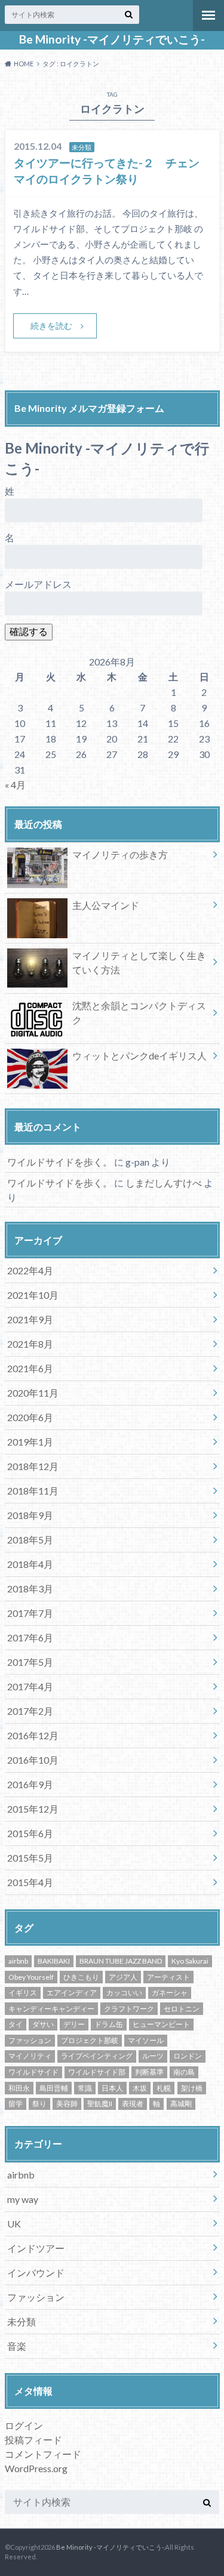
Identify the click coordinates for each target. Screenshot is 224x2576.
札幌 (164, 2088)
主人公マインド (106, 905)
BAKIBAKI (54, 1961)
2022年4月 (30, 1270)
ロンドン (188, 2056)
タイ (16, 2024)
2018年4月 (30, 1564)
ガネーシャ (170, 1993)
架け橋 (192, 2088)
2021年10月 (33, 1295)
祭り (39, 2104)
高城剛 (181, 2104)
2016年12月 (33, 1735)
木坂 (140, 2088)
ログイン (24, 2425)
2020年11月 (33, 1393)
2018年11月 (33, 1491)
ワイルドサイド (33, 2072)
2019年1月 (30, 1442)
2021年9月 (30, 1319)
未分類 (22, 2321)
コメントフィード (43, 2454)
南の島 (184, 2072)
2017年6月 (30, 1637)
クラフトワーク (129, 2009)
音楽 (17, 2346)
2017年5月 (30, 1662)
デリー (74, 2024)
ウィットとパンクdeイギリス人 (139, 1056)
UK (14, 2224)
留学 (16, 2104)
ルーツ (153, 2056)
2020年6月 (30, 1417)
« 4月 (15, 785)
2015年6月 (30, 1833)
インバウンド (36, 2273)
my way (23, 2199)
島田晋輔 (54, 2088)
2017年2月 (30, 1711)
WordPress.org (36, 2468)
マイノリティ (30, 2056)
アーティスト (168, 1977)
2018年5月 (30, 1540)
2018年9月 (30, 1515)
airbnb (18, 1961)
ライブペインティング (97, 2056)
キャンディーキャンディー (51, 2009)
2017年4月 (30, 1686)
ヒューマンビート (161, 2024)
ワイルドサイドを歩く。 (60, 1162)
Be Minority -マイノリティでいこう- (112, 39)
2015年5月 (30, 1858)
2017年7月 (30, 1613)
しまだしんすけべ (164, 1183)
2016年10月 (33, 1760)
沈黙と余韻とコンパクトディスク (139, 1013)
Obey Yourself (31, 1977)
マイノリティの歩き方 (120, 854)
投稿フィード (33, 2440)
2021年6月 (30, 1368)
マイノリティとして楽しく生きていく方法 (139, 962)
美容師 (67, 2104)
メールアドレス (38, 584)
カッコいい (124, 1993)
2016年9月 (30, 1784)
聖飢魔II (100, 2104)
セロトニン (182, 2009)
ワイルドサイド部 (97, 2072)
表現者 (133, 2104)
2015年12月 (33, 1809)
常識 (85, 2088)
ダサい (43, 2024)
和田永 (19, 2088)
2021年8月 (30, 1344)
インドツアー (36, 2248)
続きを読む (51, 326)
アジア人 (123, 1977)
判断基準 (149, 2072)
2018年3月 (30, 1589)
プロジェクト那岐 (90, 2040)
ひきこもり (81, 1977)
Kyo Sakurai (190, 1961)
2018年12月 (33, 1466)
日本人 (112, 2088)
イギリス (23, 1993)
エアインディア (72, 1993)
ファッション (30, 2040)
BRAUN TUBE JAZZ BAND (121, 1961)
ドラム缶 (109, 2024)
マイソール (146, 2040)
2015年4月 (30, 1882)
